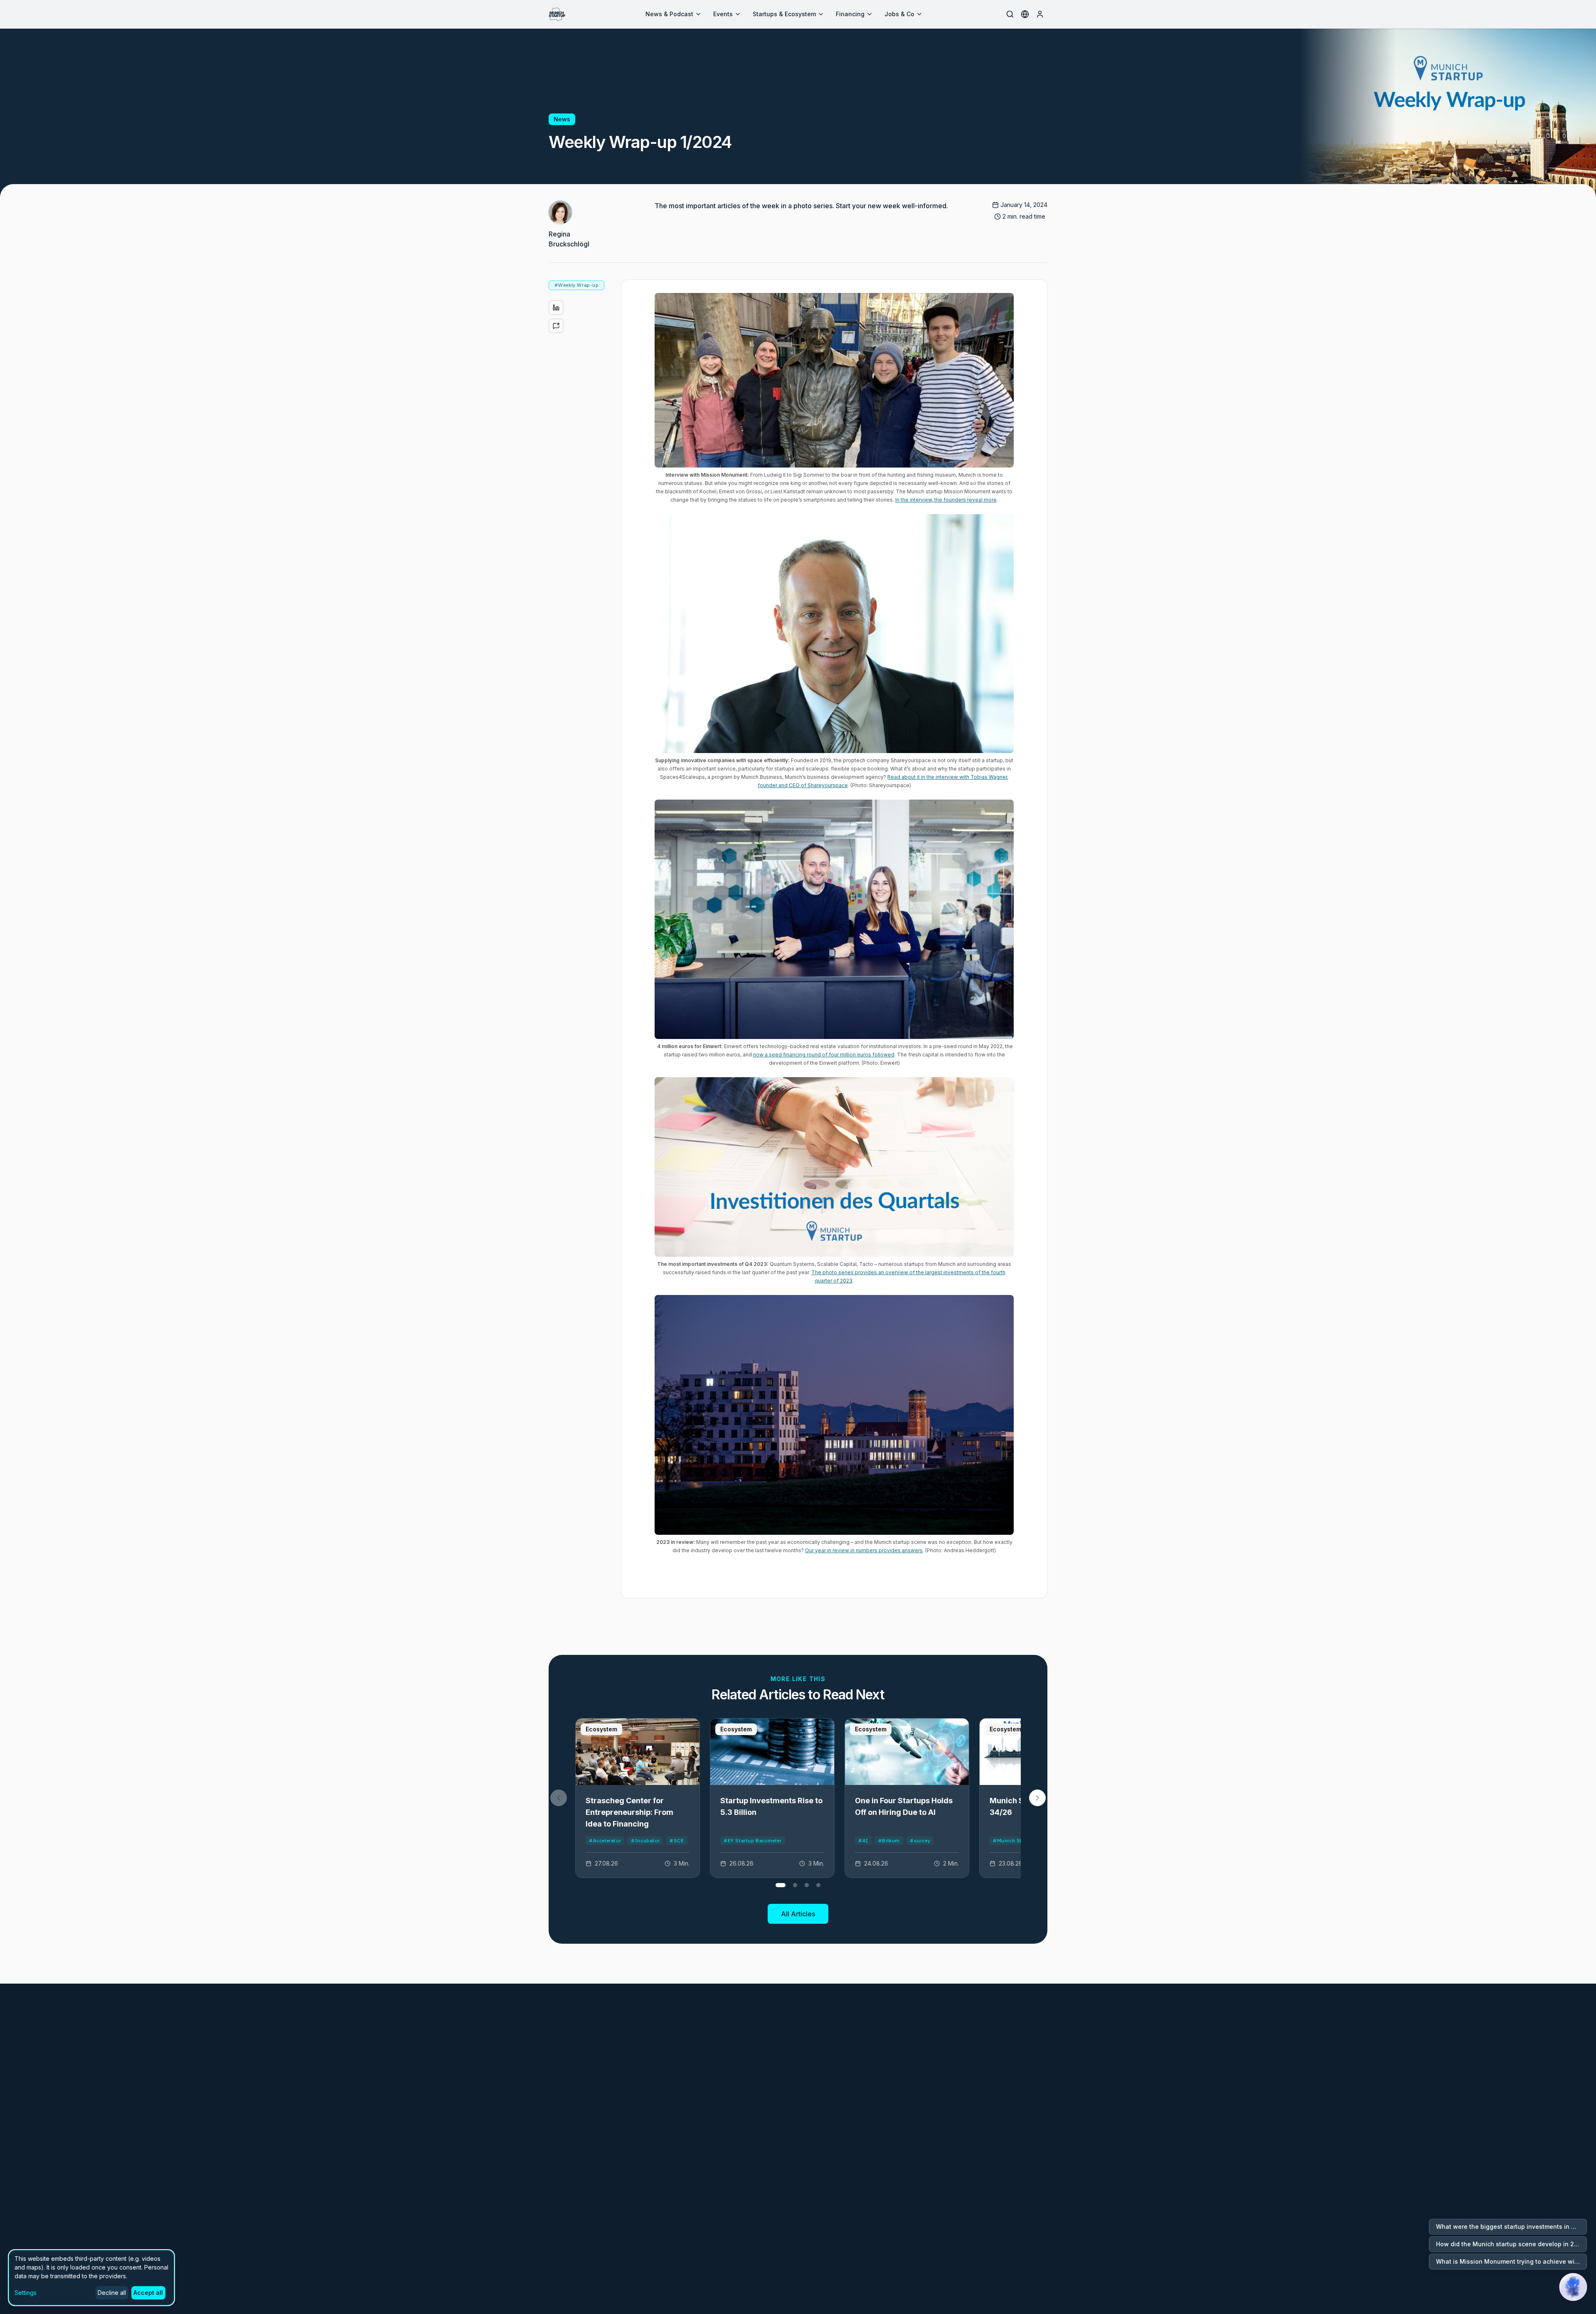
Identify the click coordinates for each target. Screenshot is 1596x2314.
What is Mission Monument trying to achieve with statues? (1511, 2261)
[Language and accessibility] (1025, 14)
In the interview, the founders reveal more (946, 500)
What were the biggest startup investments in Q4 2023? (1511, 2227)
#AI (863, 1840)
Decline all (112, 2293)
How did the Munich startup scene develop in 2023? (1511, 2244)
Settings (26, 2293)
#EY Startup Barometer (753, 1840)
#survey (920, 1840)
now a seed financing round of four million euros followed (824, 1055)
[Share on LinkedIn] (556, 308)
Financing (850, 14)
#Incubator (645, 1840)
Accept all (148, 2293)
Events (723, 14)
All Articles (798, 1914)
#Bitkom (889, 1840)
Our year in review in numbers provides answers (864, 1550)
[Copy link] (556, 326)
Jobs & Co (899, 14)
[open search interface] (1010, 14)
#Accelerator (605, 1840)
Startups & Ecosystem (784, 14)
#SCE (677, 1840)
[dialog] (91, 2278)
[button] (1037, 1798)
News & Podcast (669, 14)
